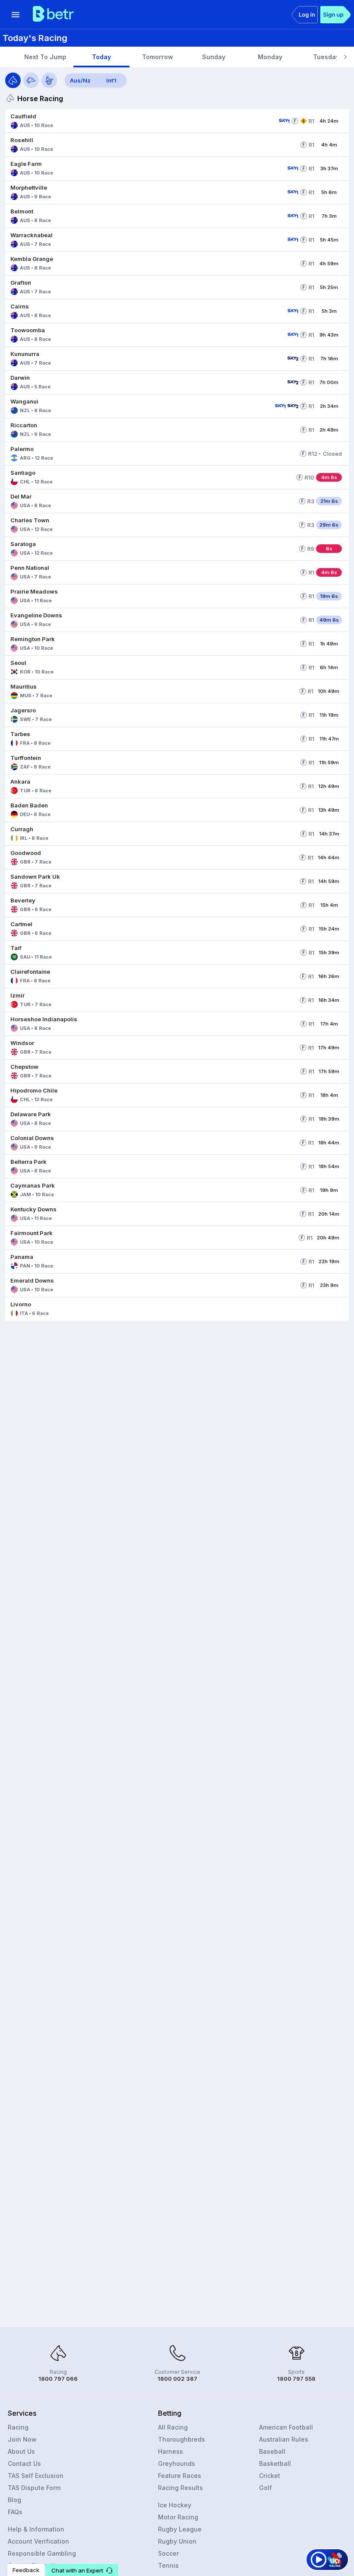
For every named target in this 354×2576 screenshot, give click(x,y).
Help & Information (36, 2529)
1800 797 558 (296, 2379)
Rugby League (180, 2529)
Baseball (272, 2451)
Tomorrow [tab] (158, 57)
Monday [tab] (270, 57)
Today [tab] (101, 57)
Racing (18, 2427)
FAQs (15, 2512)
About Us (21, 2451)
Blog (14, 2500)
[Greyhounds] (31, 80)
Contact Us (24, 2463)
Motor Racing (178, 2517)
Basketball (275, 2463)
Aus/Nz (80, 80)
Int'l (111, 80)
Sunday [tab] (214, 57)
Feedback (26, 2570)
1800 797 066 (58, 2379)
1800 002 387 (177, 2379)
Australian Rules (284, 2439)
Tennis (168, 2565)
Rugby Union (177, 2541)
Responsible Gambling (42, 2553)
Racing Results (180, 2488)
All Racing (173, 2427)
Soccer (168, 2553)
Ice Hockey (175, 2505)
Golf (265, 2488)
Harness (171, 2451)
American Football (286, 2427)
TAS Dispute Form (34, 2488)
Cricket (270, 2476)
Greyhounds (177, 2463)
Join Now (22, 2439)
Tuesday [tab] (326, 57)
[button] (140, 121)
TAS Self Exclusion (36, 2476)
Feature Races (180, 2476)
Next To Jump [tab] (45, 57)
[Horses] (13, 80)
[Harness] (49, 80)
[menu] (16, 15)
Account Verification (38, 2541)
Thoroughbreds (182, 2439)
